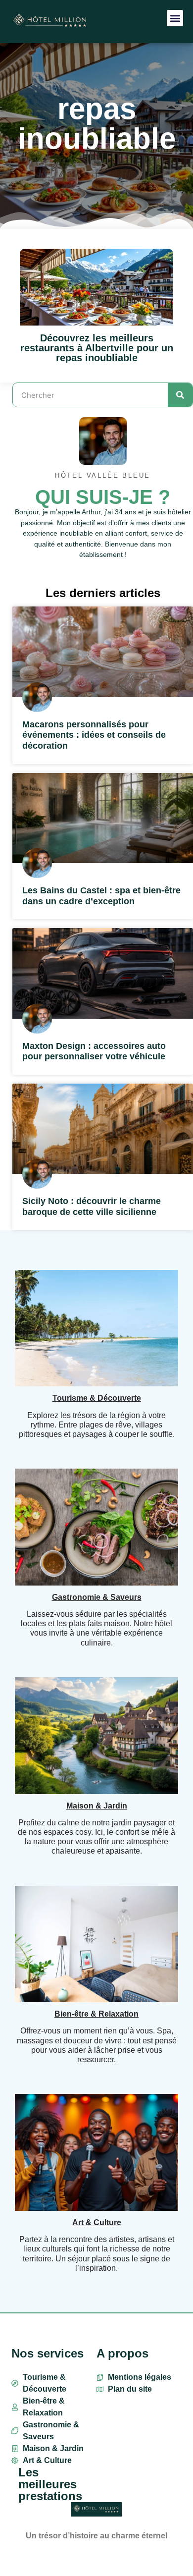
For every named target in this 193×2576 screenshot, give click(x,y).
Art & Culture (97, 2222)
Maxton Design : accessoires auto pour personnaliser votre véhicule (94, 1051)
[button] (175, 18)
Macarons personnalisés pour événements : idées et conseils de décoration (94, 735)
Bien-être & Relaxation (96, 2014)
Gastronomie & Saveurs (97, 1597)
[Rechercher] (180, 395)
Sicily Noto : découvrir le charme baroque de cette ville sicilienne (92, 1206)
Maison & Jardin (97, 1806)
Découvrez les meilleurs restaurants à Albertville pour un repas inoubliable (97, 348)
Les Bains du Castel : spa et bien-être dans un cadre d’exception (101, 896)
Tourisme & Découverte (97, 1398)
